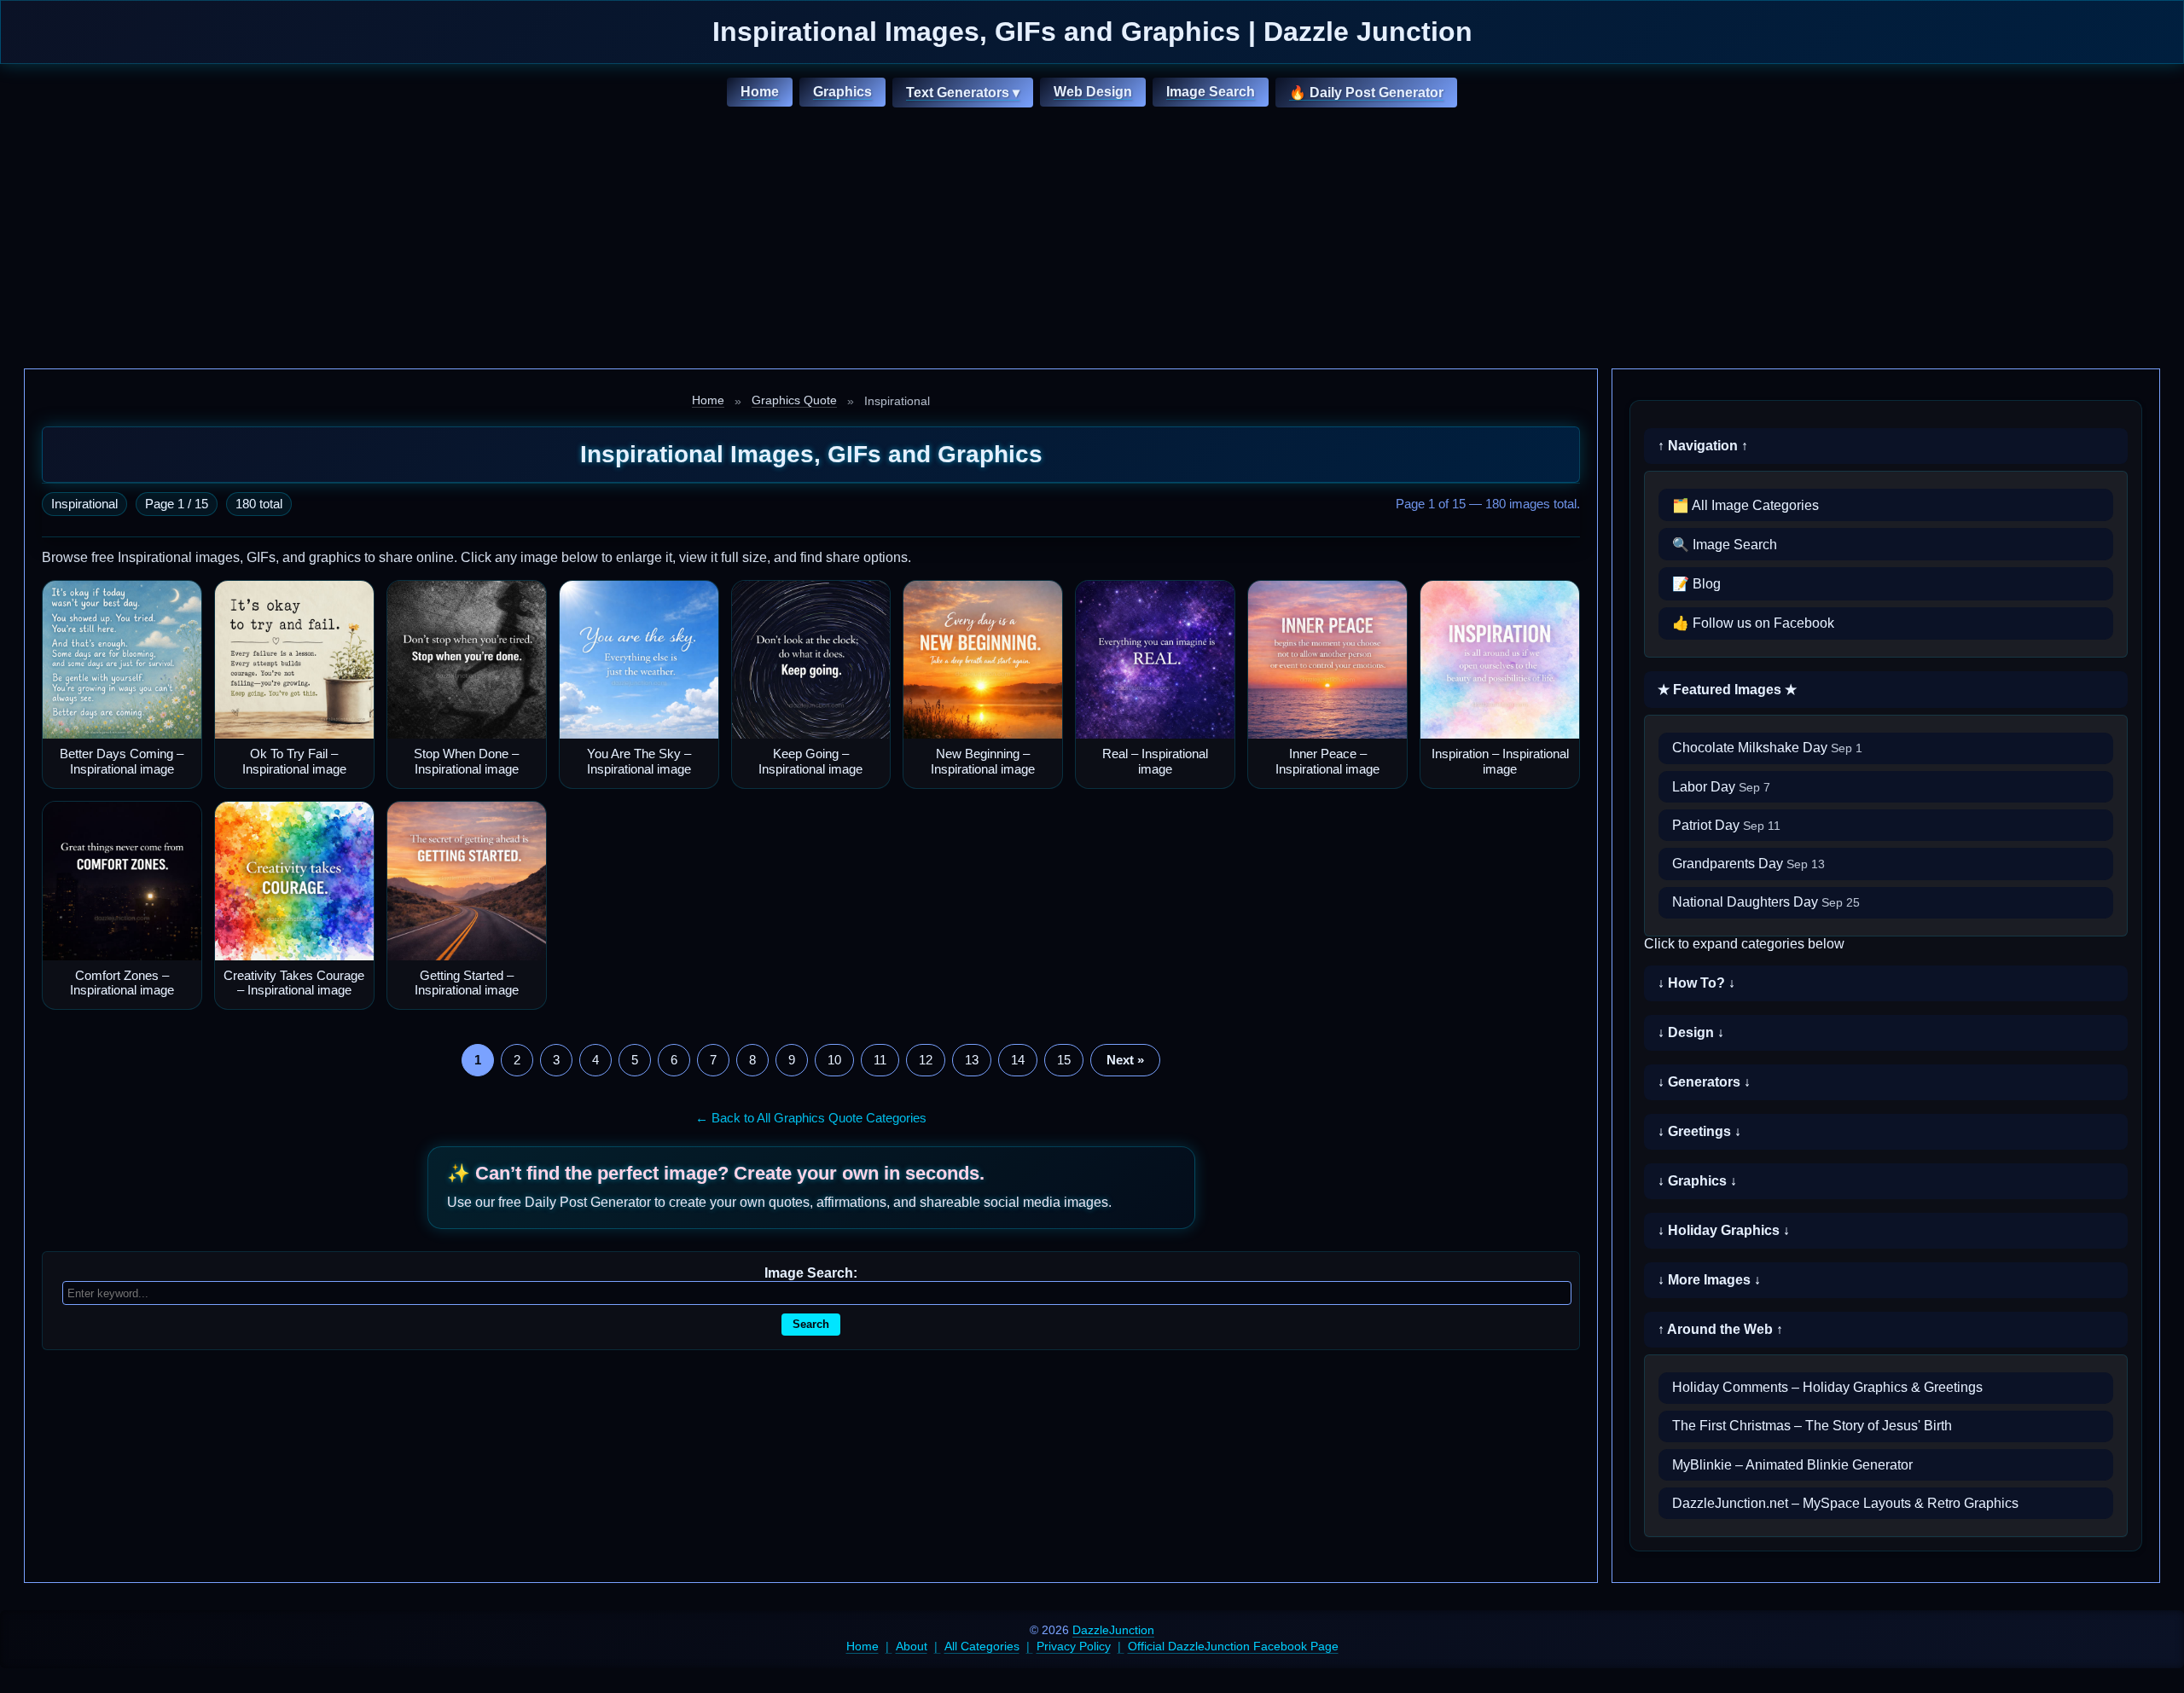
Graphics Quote (794, 400)
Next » (1125, 1060)
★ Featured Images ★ (1727, 690)
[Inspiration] (1500, 660)
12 (926, 1060)
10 (834, 1060)
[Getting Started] (467, 881)
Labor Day (1721, 787)
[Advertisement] (1092, 241)
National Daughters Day (1766, 902)
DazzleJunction (1113, 1630)
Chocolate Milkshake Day (1767, 748)
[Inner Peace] (1327, 660)
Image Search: (811, 1273)
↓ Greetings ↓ (1699, 1131)
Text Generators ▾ (963, 93)
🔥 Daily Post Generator (1366, 93)
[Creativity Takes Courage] (294, 881)
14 (1018, 1060)
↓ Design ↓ (1691, 1032)
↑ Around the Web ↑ (1720, 1329)
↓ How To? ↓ (1696, 983)
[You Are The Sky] (639, 660)
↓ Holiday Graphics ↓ (1724, 1230)
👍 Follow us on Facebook (1753, 623)
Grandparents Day (1748, 864)
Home (760, 92)
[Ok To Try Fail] (294, 660)
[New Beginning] (983, 660)
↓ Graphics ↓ (1697, 1181)
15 (1064, 1060)
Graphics (842, 92)
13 (972, 1060)
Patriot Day (1726, 825)
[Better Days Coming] (122, 660)
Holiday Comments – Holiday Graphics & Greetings (1827, 1387)
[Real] (1155, 660)
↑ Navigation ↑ (1703, 446)
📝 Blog (1696, 584)
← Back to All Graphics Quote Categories (811, 1118)
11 (880, 1060)
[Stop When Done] (467, 660)
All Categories (982, 1646)
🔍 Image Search (1725, 545)
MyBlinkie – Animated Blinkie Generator (1792, 1465)
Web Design (1093, 92)
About (912, 1646)
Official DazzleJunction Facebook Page (1233, 1646)
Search (811, 1324)
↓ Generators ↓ (1704, 1082)
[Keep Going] (811, 660)
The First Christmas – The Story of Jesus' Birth (1812, 1426)
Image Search (1211, 92)
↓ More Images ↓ (1709, 1280)
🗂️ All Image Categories (1745, 505)
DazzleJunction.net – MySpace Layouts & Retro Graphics (1845, 1503)
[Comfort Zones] (122, 881)
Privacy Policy (1074, 1646)
